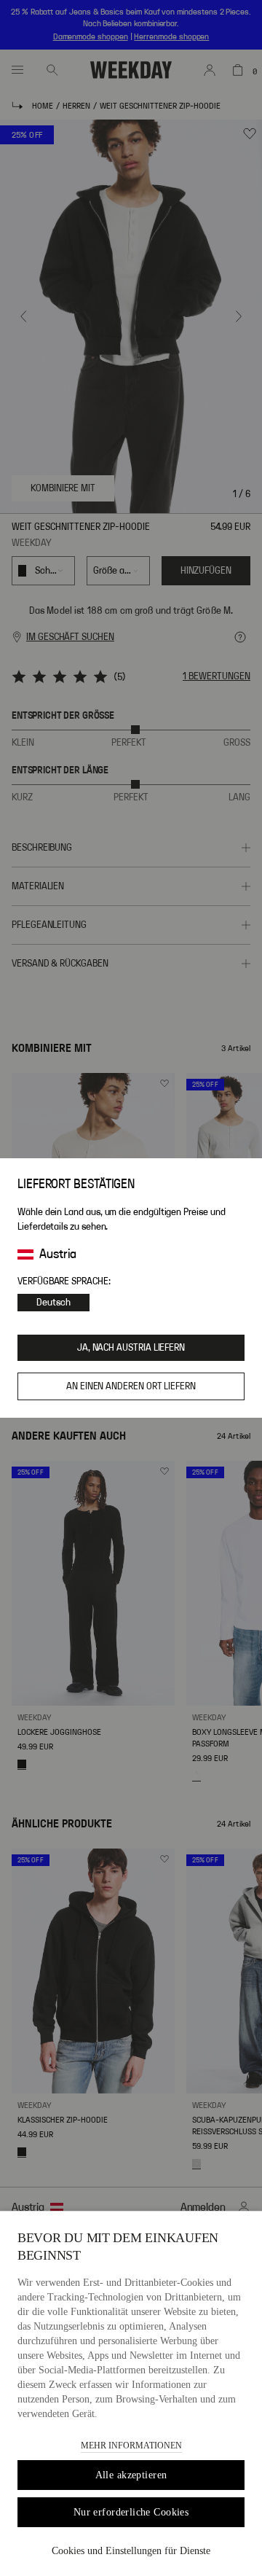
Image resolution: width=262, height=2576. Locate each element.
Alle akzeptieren (131, 2475)
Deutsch (53, 1303)
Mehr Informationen (131, 2446)
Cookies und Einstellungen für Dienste (131, 2551)
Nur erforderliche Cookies (131, 2512)
